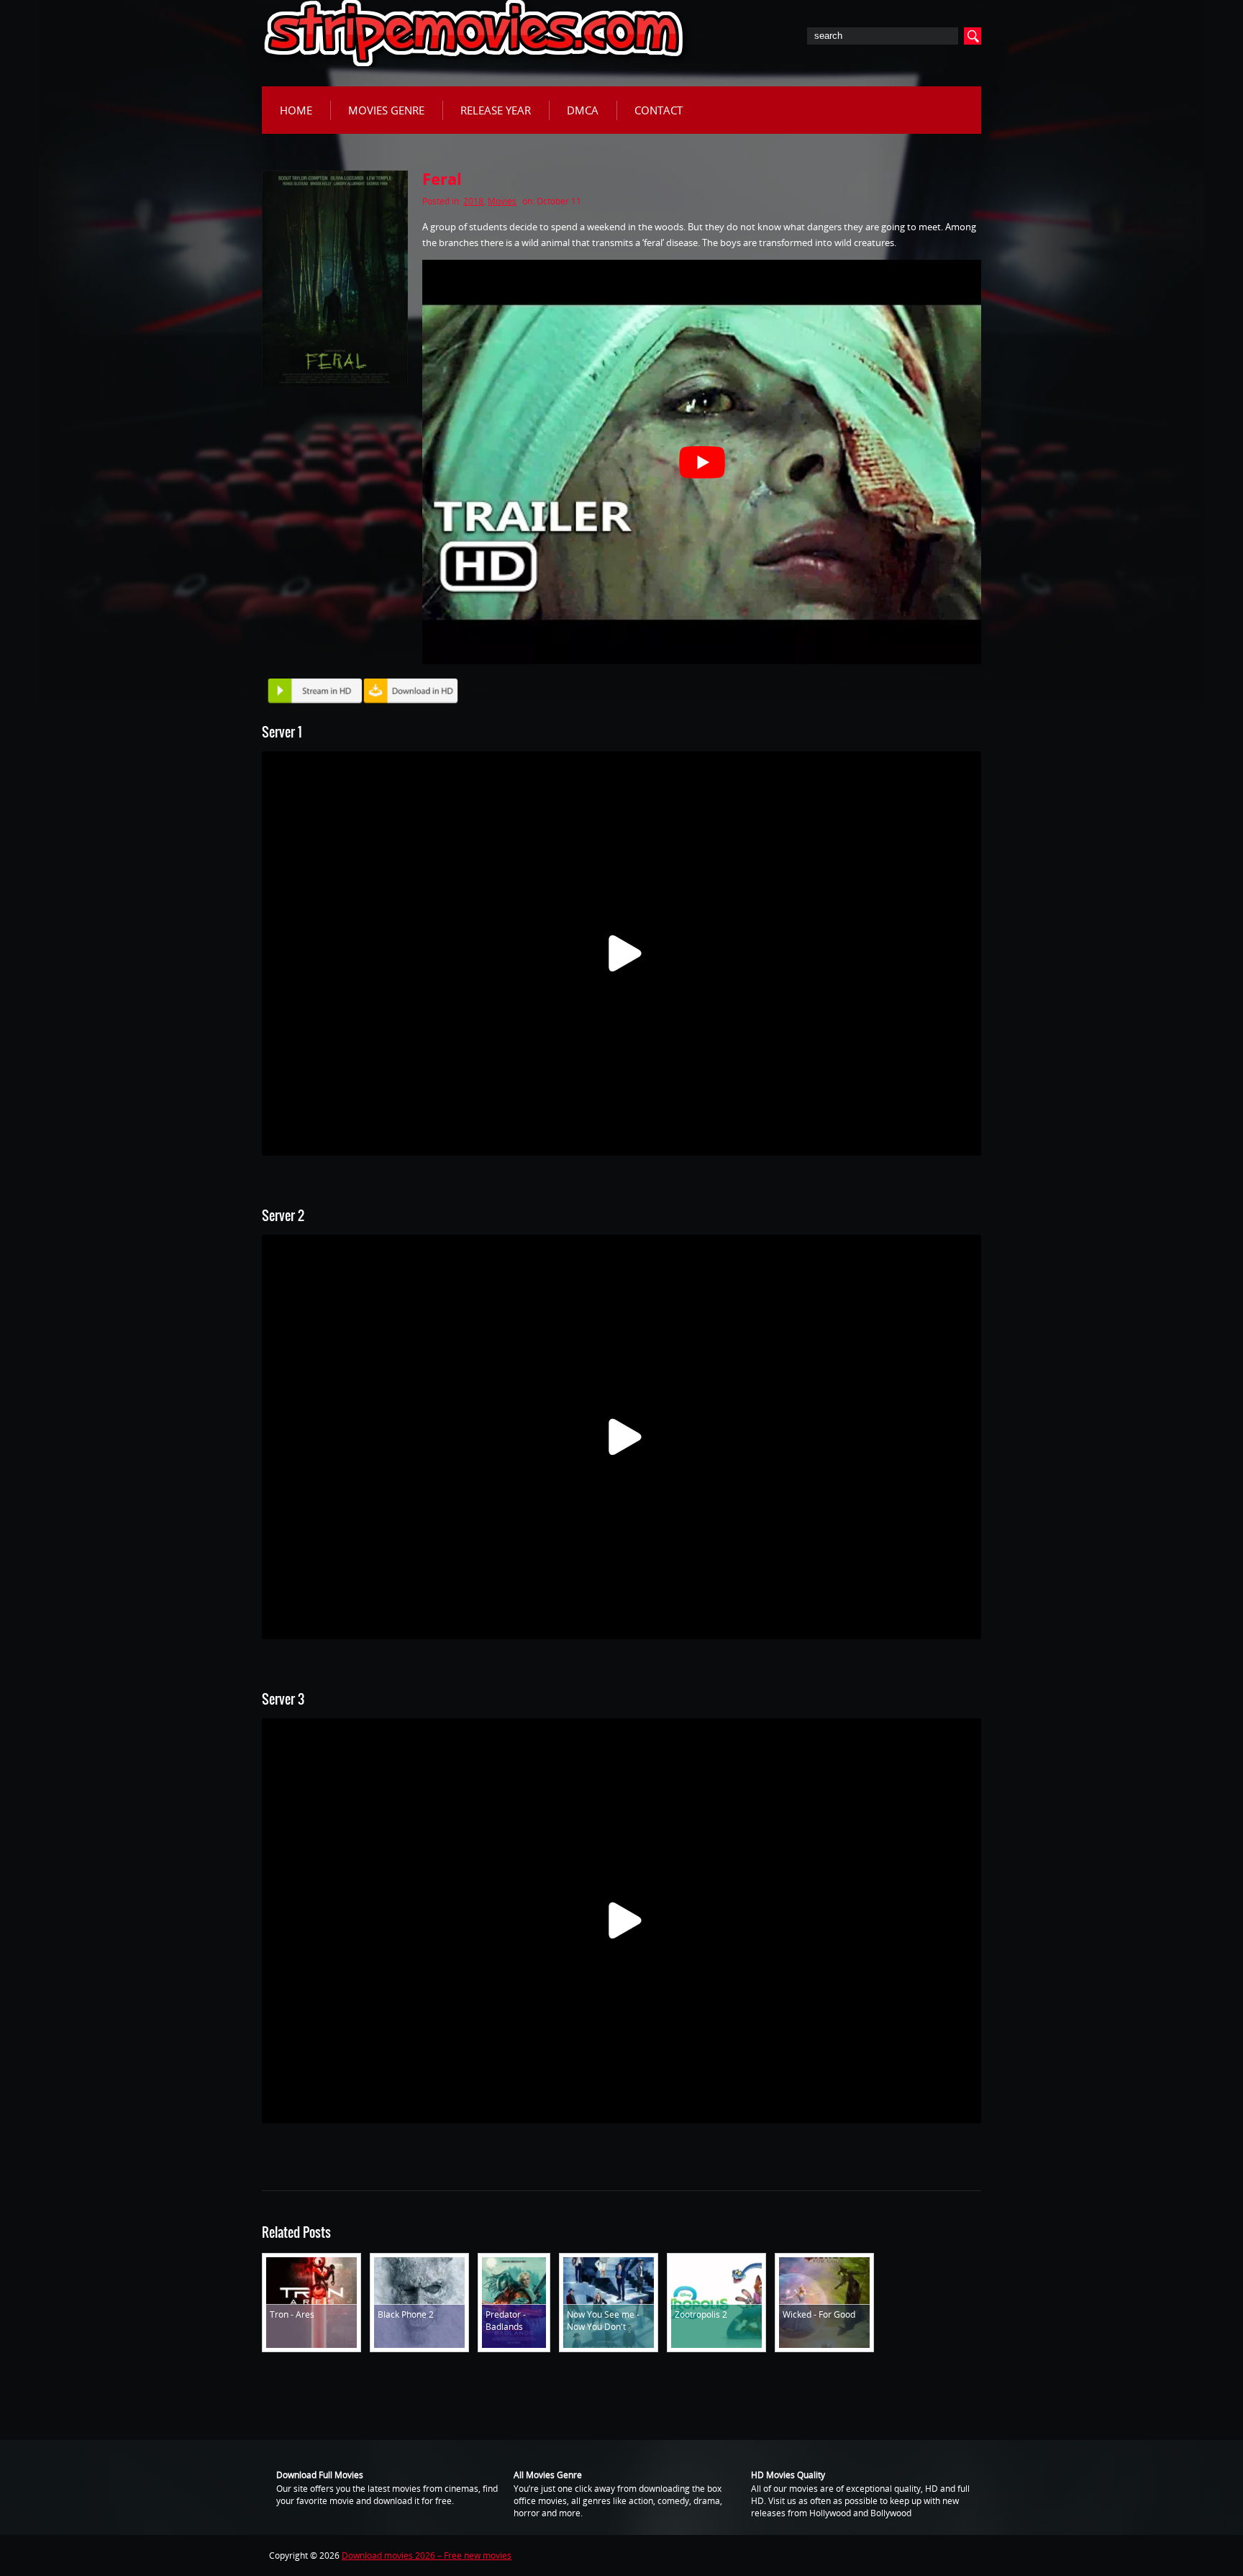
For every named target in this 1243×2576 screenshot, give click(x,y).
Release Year (496, 110)
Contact (659, 110)
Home (296, 110)
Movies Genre (386, 110)
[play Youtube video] (702, 462)
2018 (473, 201)
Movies (502, 201)
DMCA (583, 110)
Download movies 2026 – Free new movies (427, 2555)
